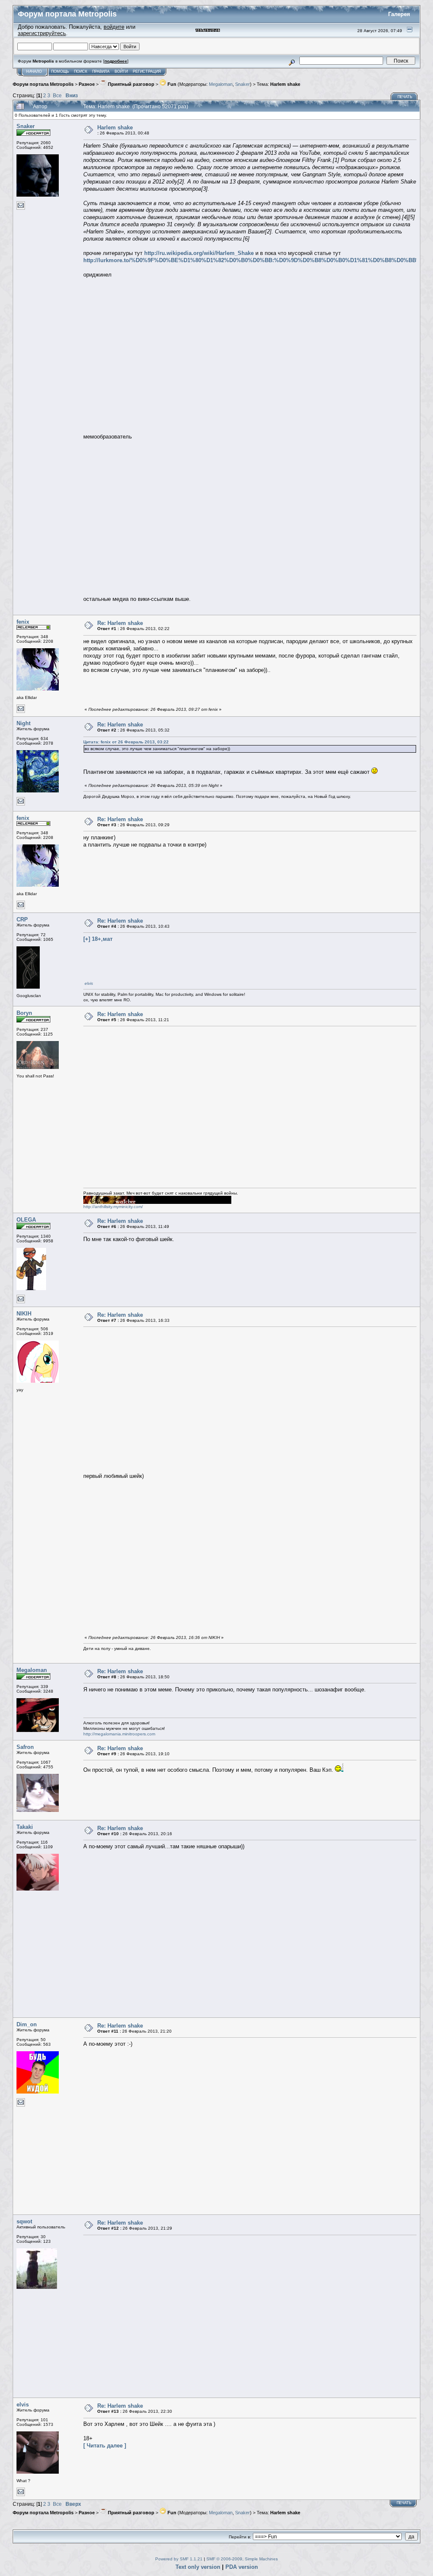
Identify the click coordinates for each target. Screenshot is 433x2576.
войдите (114, 27)
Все (57, 95)
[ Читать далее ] (105, 2446)
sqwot (24, 2221)
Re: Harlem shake (120, 623)
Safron (25, 1747)
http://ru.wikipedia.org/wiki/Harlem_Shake (199, 253)
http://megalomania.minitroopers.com (119, 1734)
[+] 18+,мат (98, 939)
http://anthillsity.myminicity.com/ (113, 1207)
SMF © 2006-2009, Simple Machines (242, 2559)
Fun (171, 84)
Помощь (60, 71)
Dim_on (27, 2024)
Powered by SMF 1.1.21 (179, 2559)
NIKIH (24, 1314)
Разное (87, 84)
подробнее (116, 61)
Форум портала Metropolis (43, 84)
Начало (34, 71)
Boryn (24, 1013)
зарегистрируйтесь (42, 33)
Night (23, 723)
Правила (101, 71)
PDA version (242, 2567)
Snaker (243, 84)
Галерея (399, 14)
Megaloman (221, 84)
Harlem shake (285, 84)
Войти (121, 71)
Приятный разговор (130, 84)
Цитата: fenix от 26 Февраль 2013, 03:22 (126, 742)
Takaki (25, 1827)
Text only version (198, 2567)
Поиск (81, 71)
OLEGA (26, 1220)
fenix (23, 622)
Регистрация (147, 71)
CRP (22, 919)
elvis (89, 983)
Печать (405, 97)
